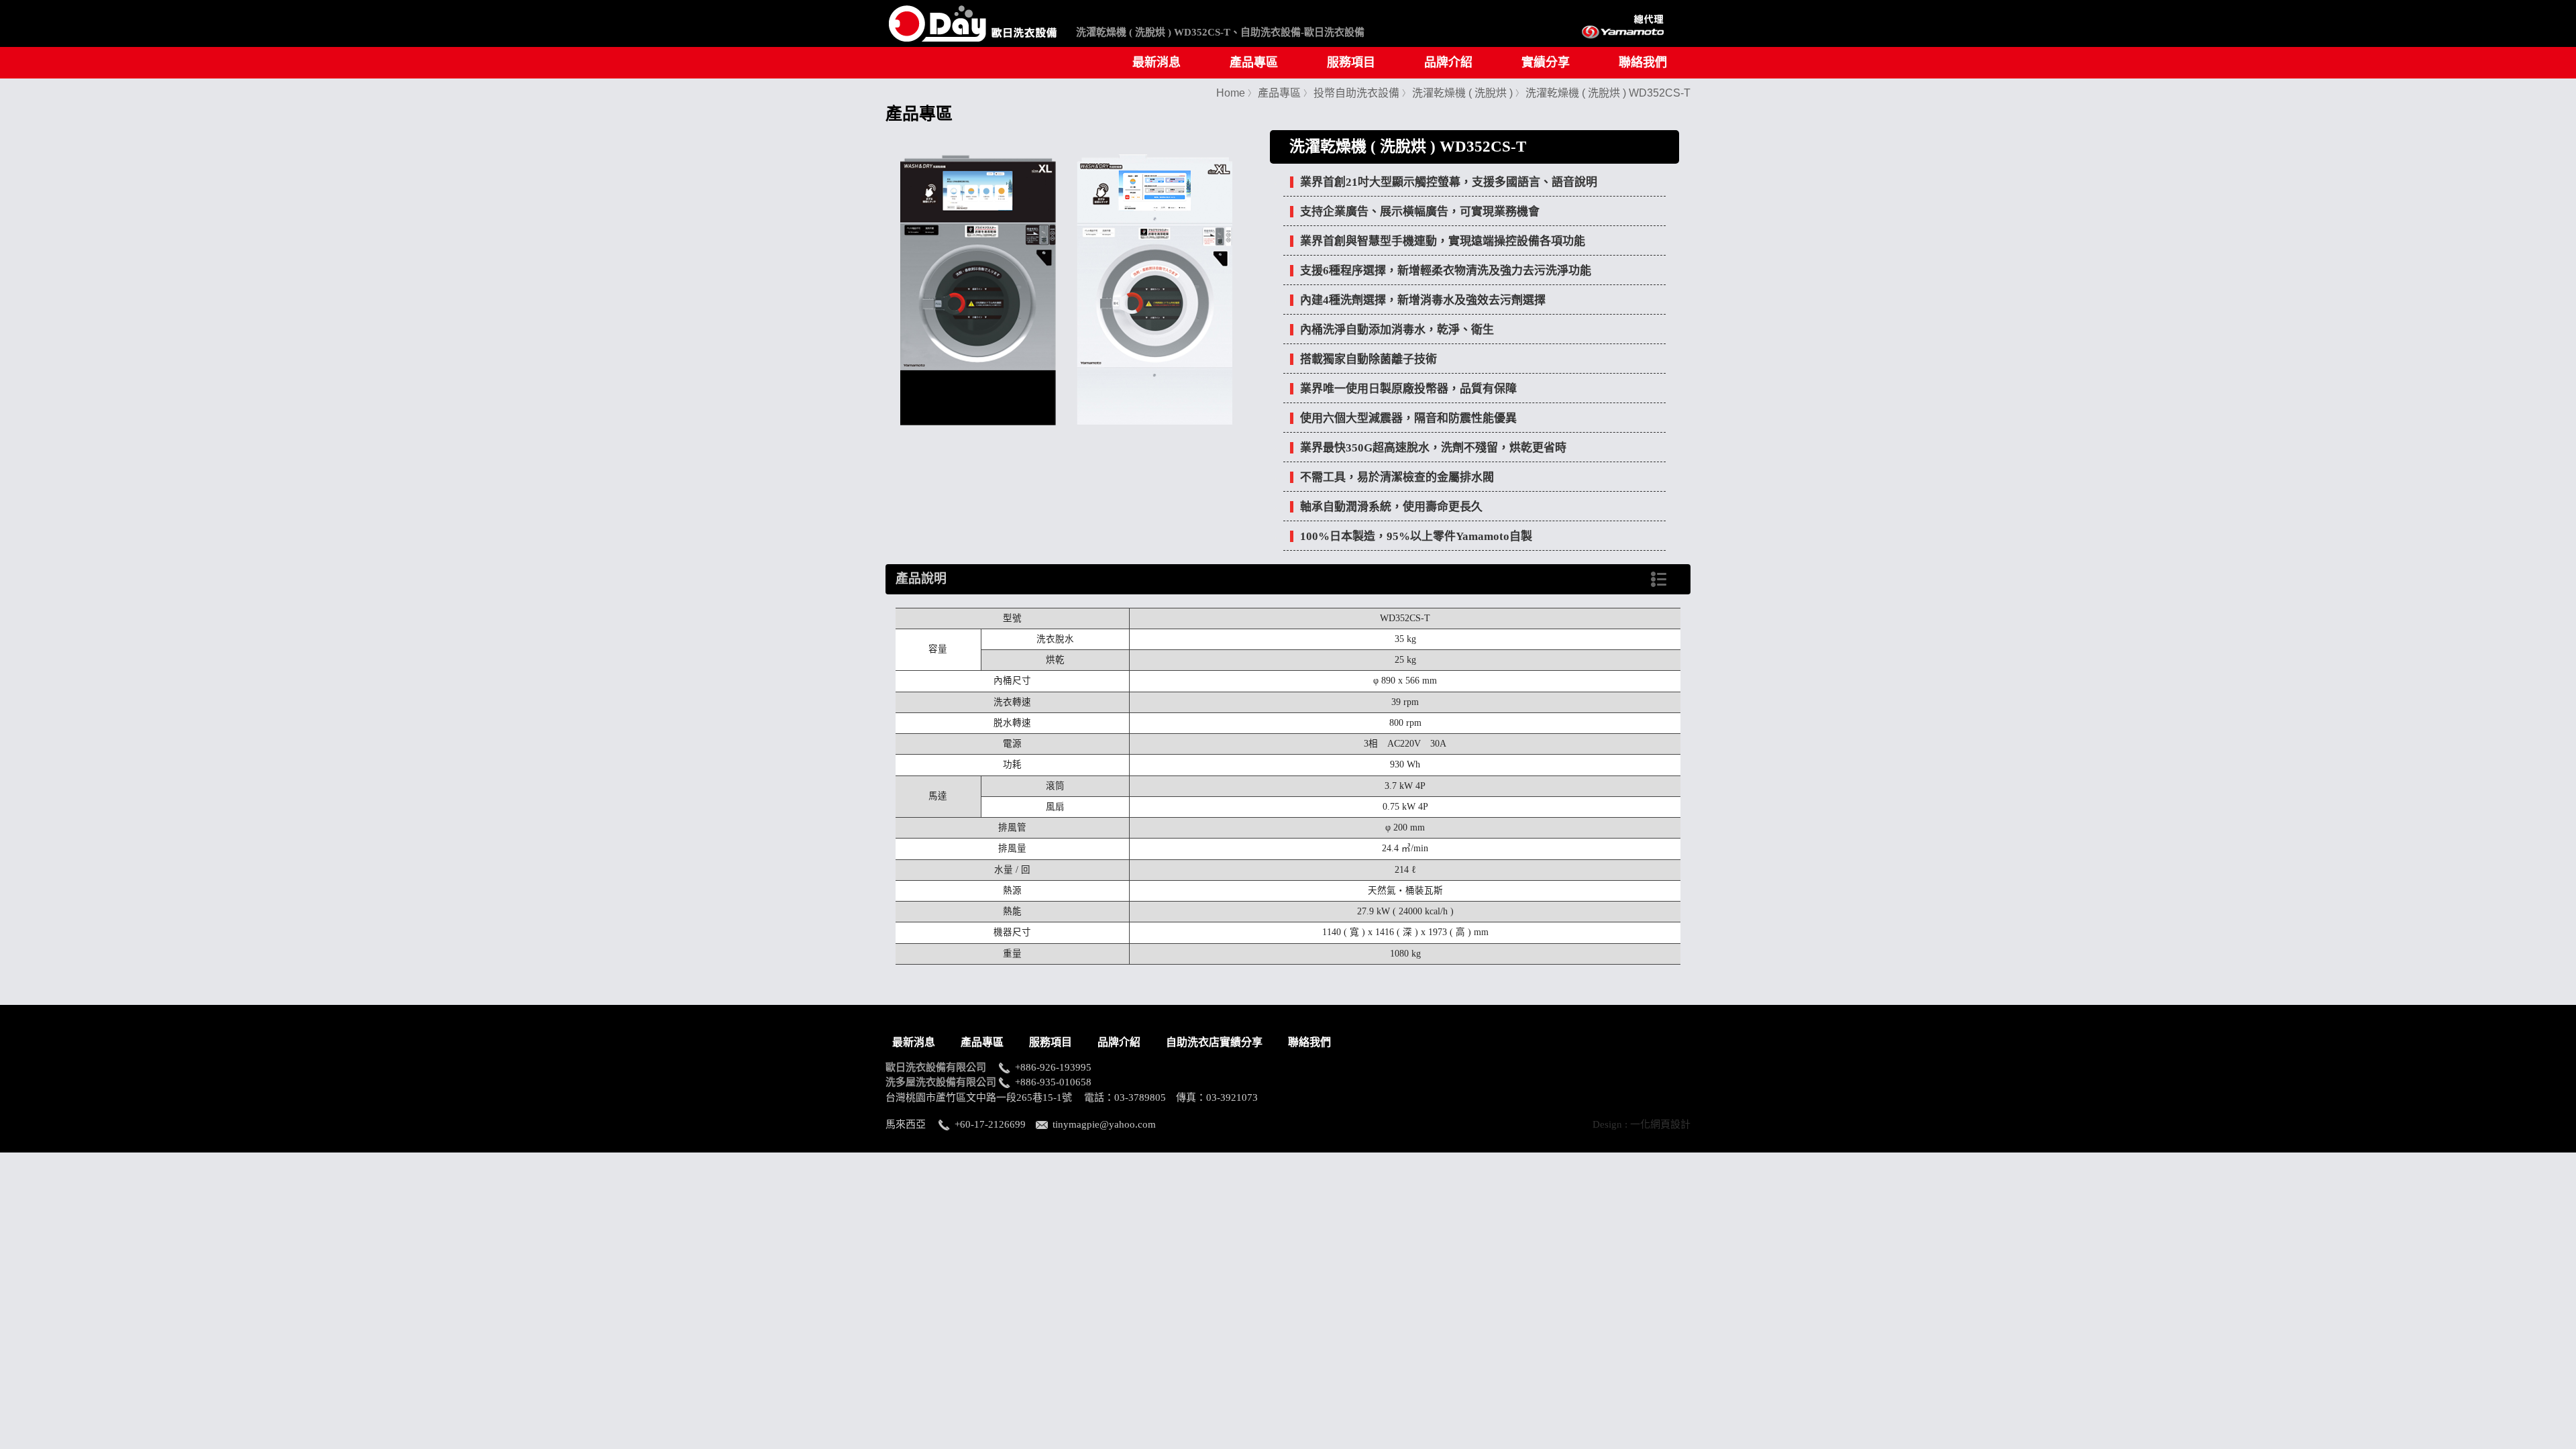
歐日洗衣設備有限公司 (941, 1067)
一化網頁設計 (1660, 1124)
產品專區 (1254, 62)
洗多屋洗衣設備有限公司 (941, 1082)
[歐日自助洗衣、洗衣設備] (973, 46)
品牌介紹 (1448, 62)
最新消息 (1157, 62)
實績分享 (1546, 62)
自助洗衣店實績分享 (1214, 1042)
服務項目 (1351, 62)
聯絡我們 (1643, 62)
